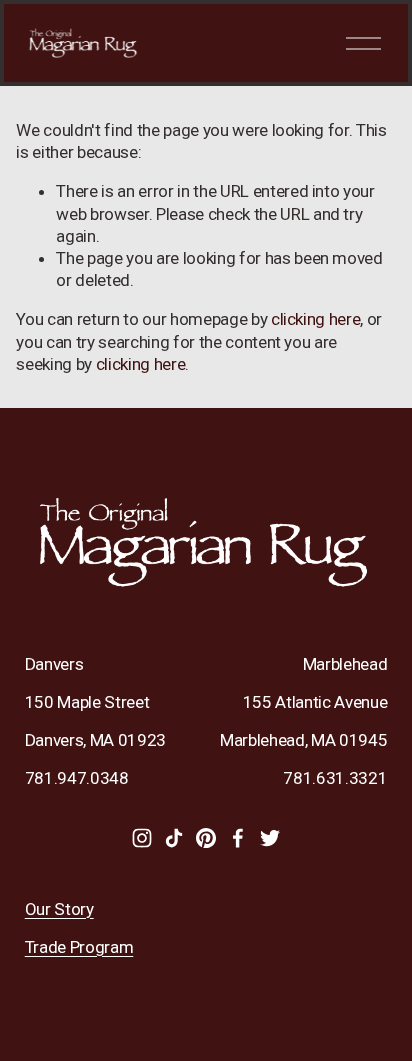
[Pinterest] (206, 838)
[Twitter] (270, 838)
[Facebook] (238, 838)
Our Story (59, 909)
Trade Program (79, 947)
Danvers (54, 664)
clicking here (316, 319)
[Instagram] (142, 838)
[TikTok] (174, 838)
